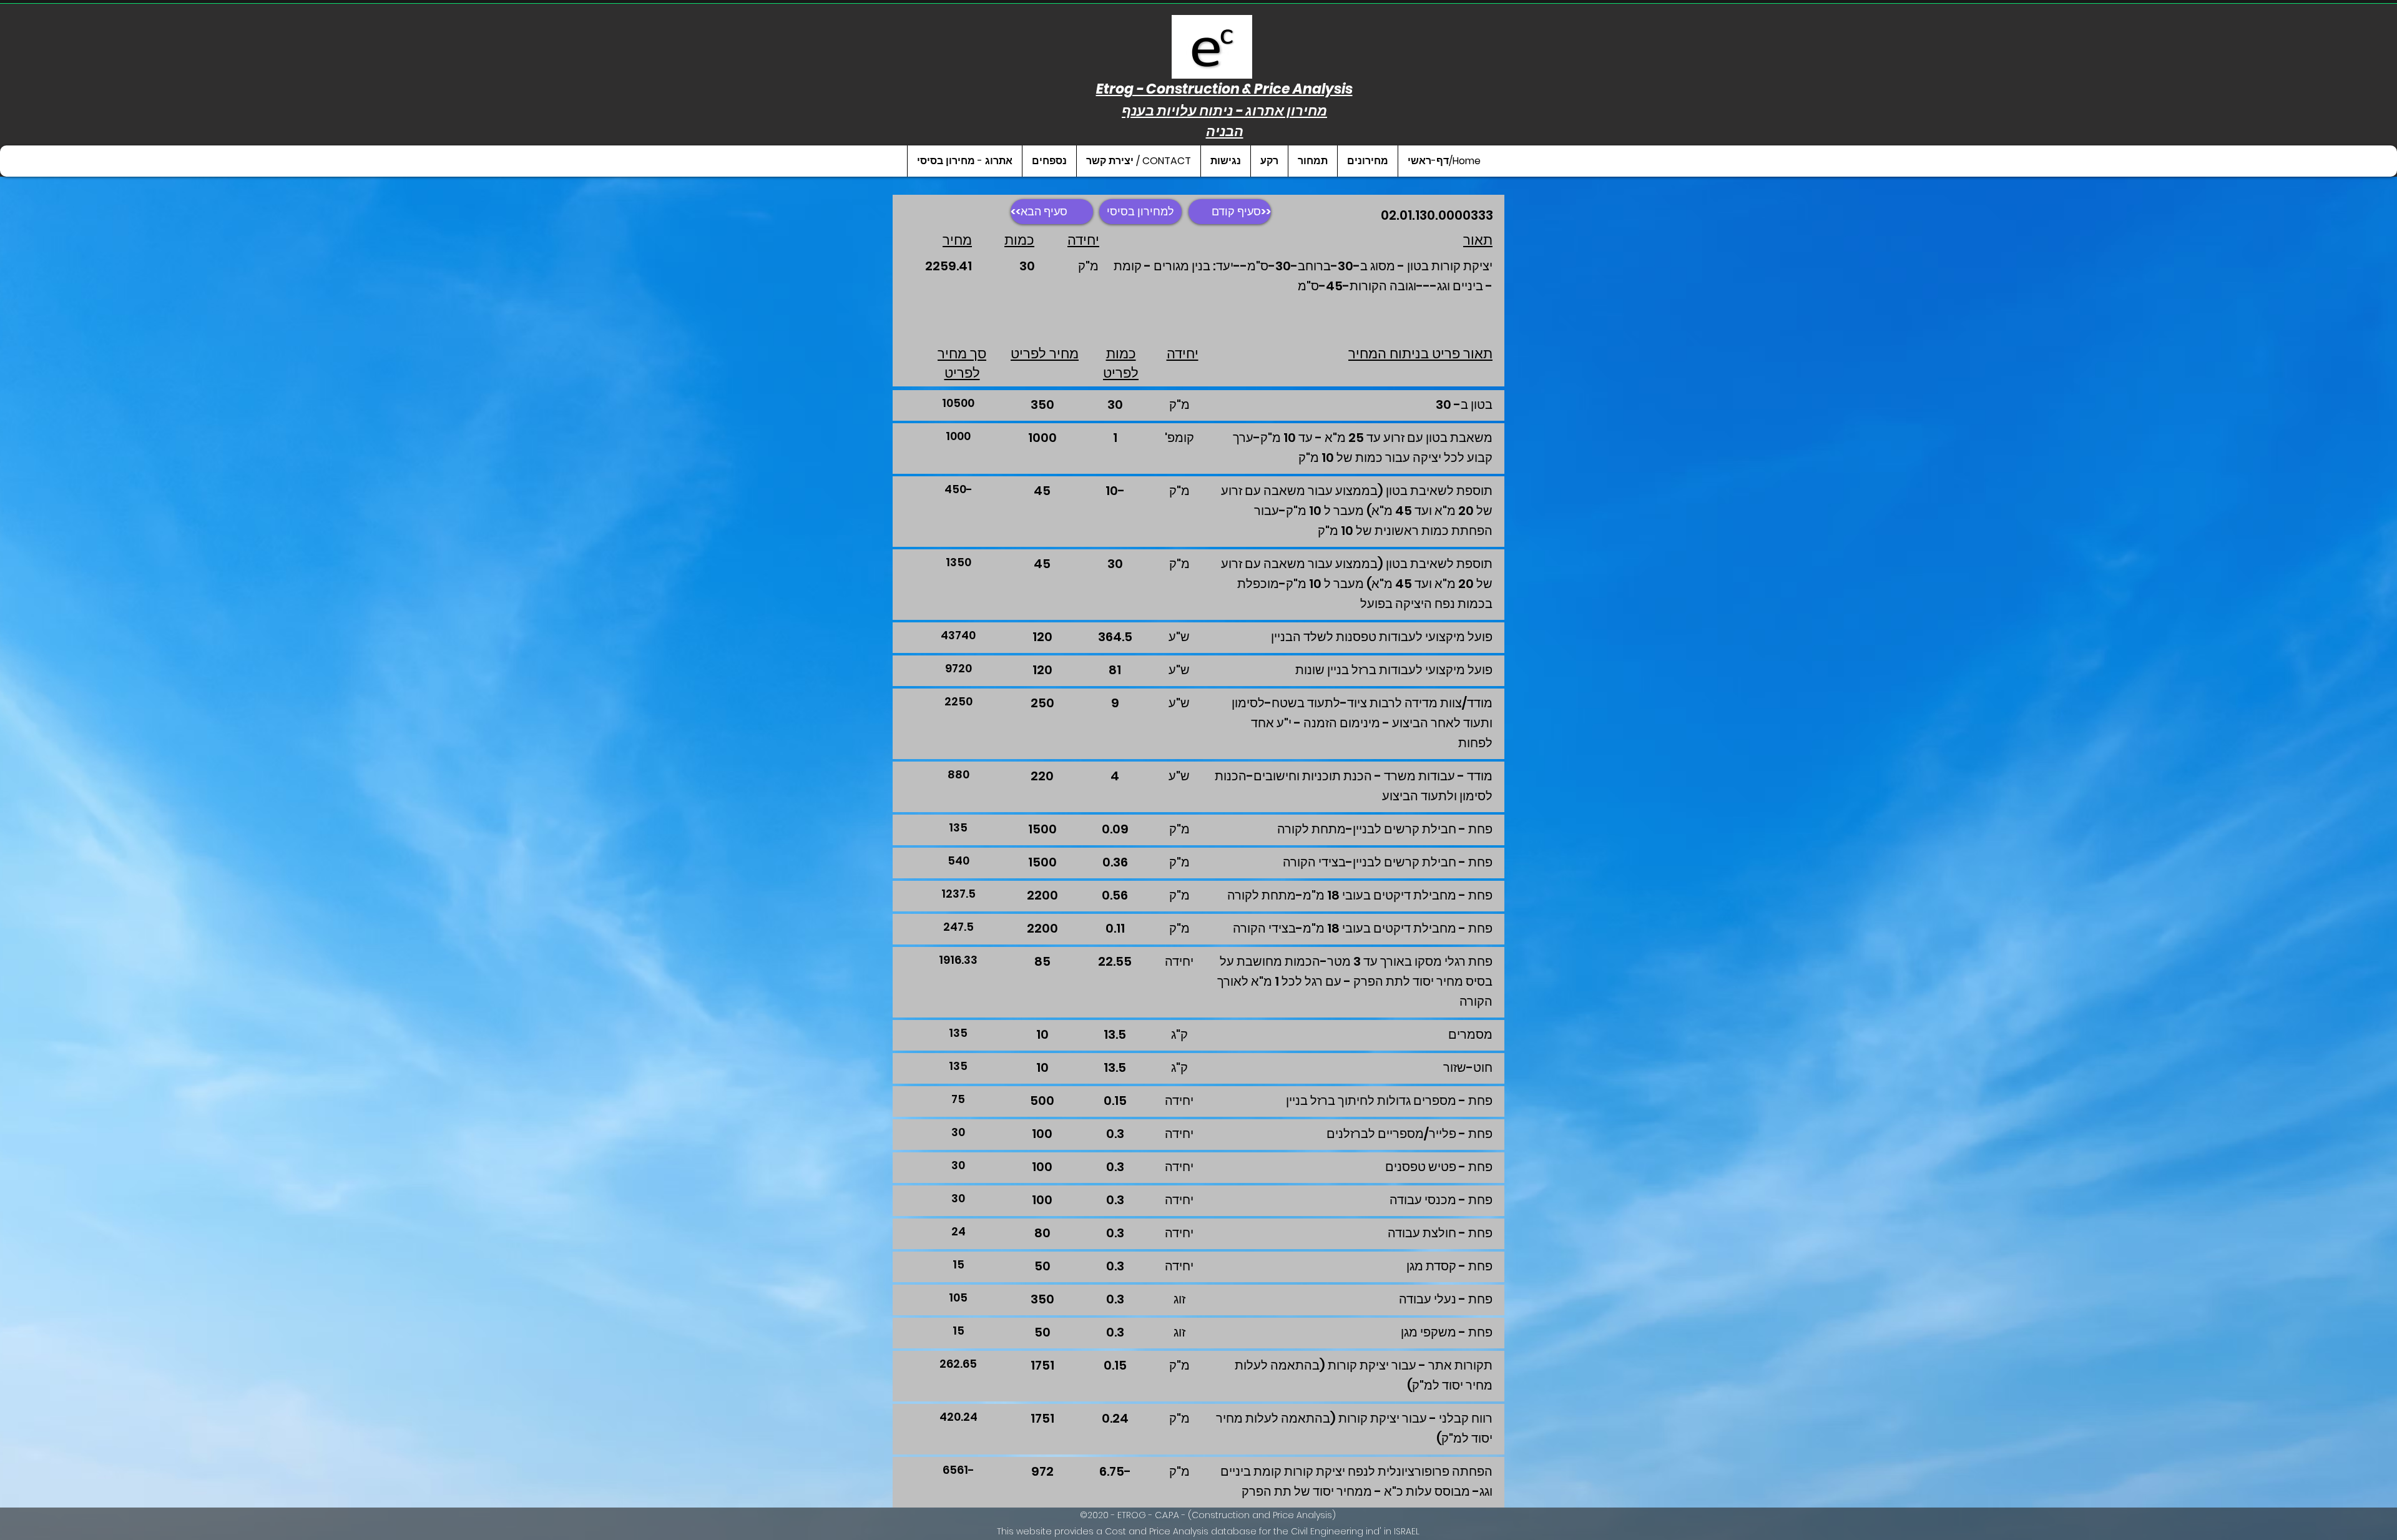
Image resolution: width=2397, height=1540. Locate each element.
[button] (1367, 161)
